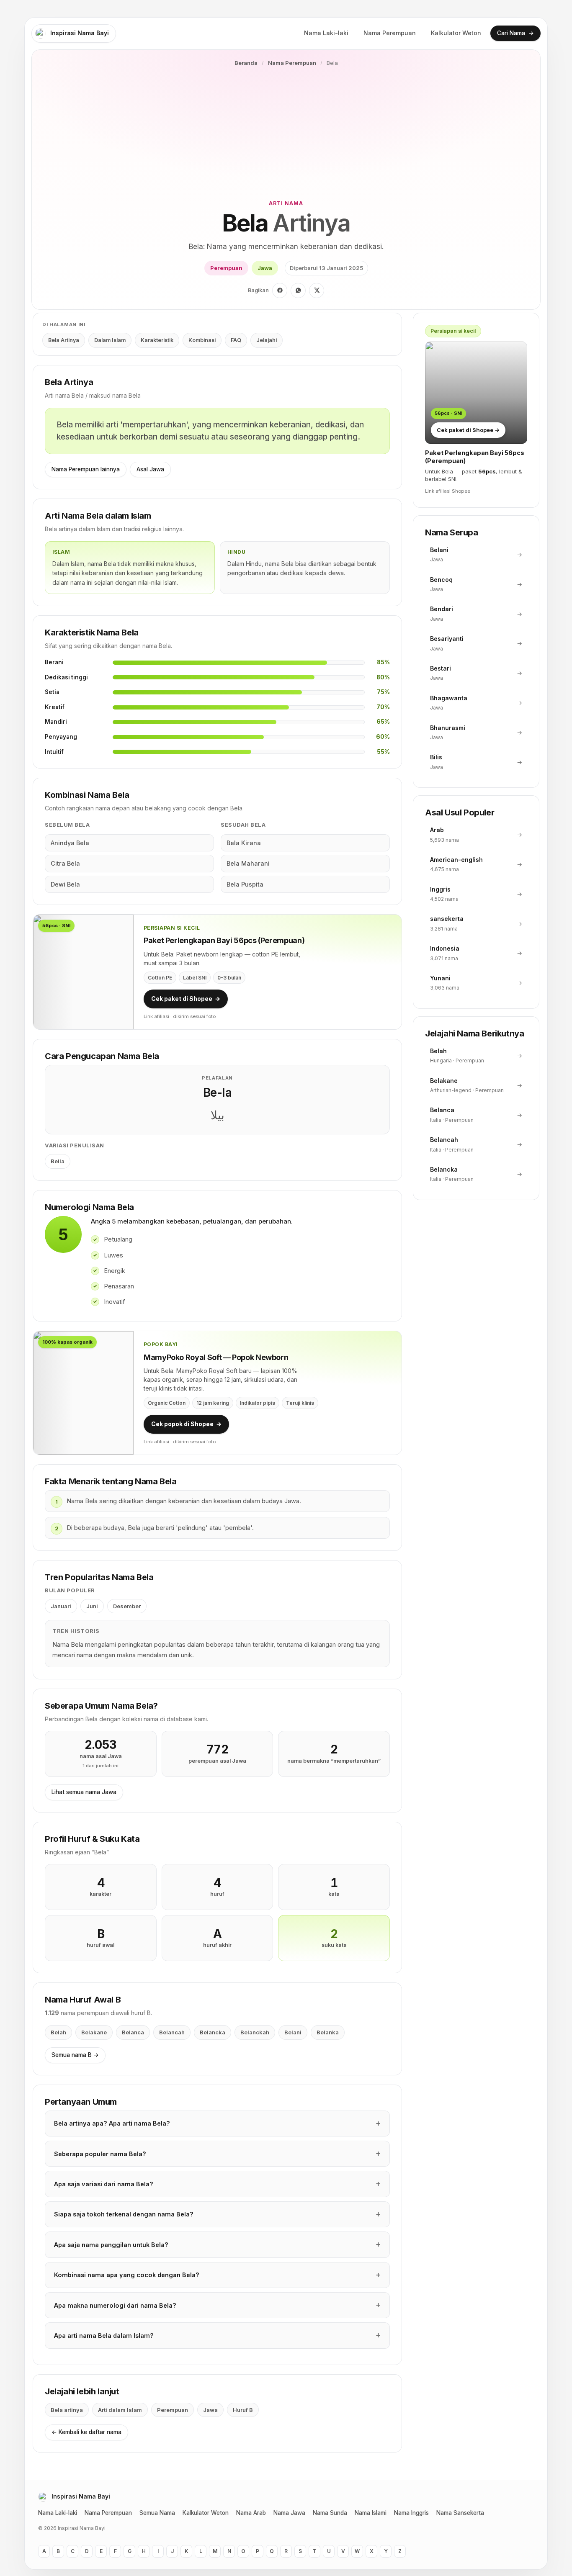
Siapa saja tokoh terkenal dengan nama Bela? (124, 2214)
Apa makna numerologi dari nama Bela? (115, 2305)
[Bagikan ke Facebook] (280, 291)
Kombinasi (202, 340)
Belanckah (255, 2032)
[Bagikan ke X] (317, 291)
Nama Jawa (289, 2513)
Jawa (265, 268)
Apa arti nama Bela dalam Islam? (104, 2336)
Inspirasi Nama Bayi (80, 33)
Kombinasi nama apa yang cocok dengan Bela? (127, 2275)
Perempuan (226, 268)
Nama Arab (251, 2513)
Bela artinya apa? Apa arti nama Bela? (112, 2123)
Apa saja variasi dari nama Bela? (104, 2184)
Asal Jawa (150, 469)
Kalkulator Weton (456, 33)
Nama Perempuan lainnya (86, 469)
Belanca (133, 2032)
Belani (293, 2032)
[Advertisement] (286, 133)
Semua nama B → (75, 2055)
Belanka (328, 2032)
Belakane (94, 2032)
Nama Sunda (330, 2513)
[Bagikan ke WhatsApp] (298, 291)
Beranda (246, 63)
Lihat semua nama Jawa (84, 1792)
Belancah (172, 2032)
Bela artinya (67, 2410)
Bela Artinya (64, 340)
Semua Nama (157, 2513)
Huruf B (243, 2410)
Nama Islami (371, 2513)
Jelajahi (267, 340)
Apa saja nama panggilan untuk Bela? (111, 2245)
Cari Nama (515, 33)
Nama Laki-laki (326, 33)
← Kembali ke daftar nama (86, 2432)
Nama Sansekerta (460, 2513)
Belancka (213, 2032)
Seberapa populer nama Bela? (100, 2154)
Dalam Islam (110, 340)
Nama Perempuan (390, 33)
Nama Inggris (411, 2513)
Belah (58, 2032)
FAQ (236, 340)
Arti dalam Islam (120, 2410)
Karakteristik (157, 340)
